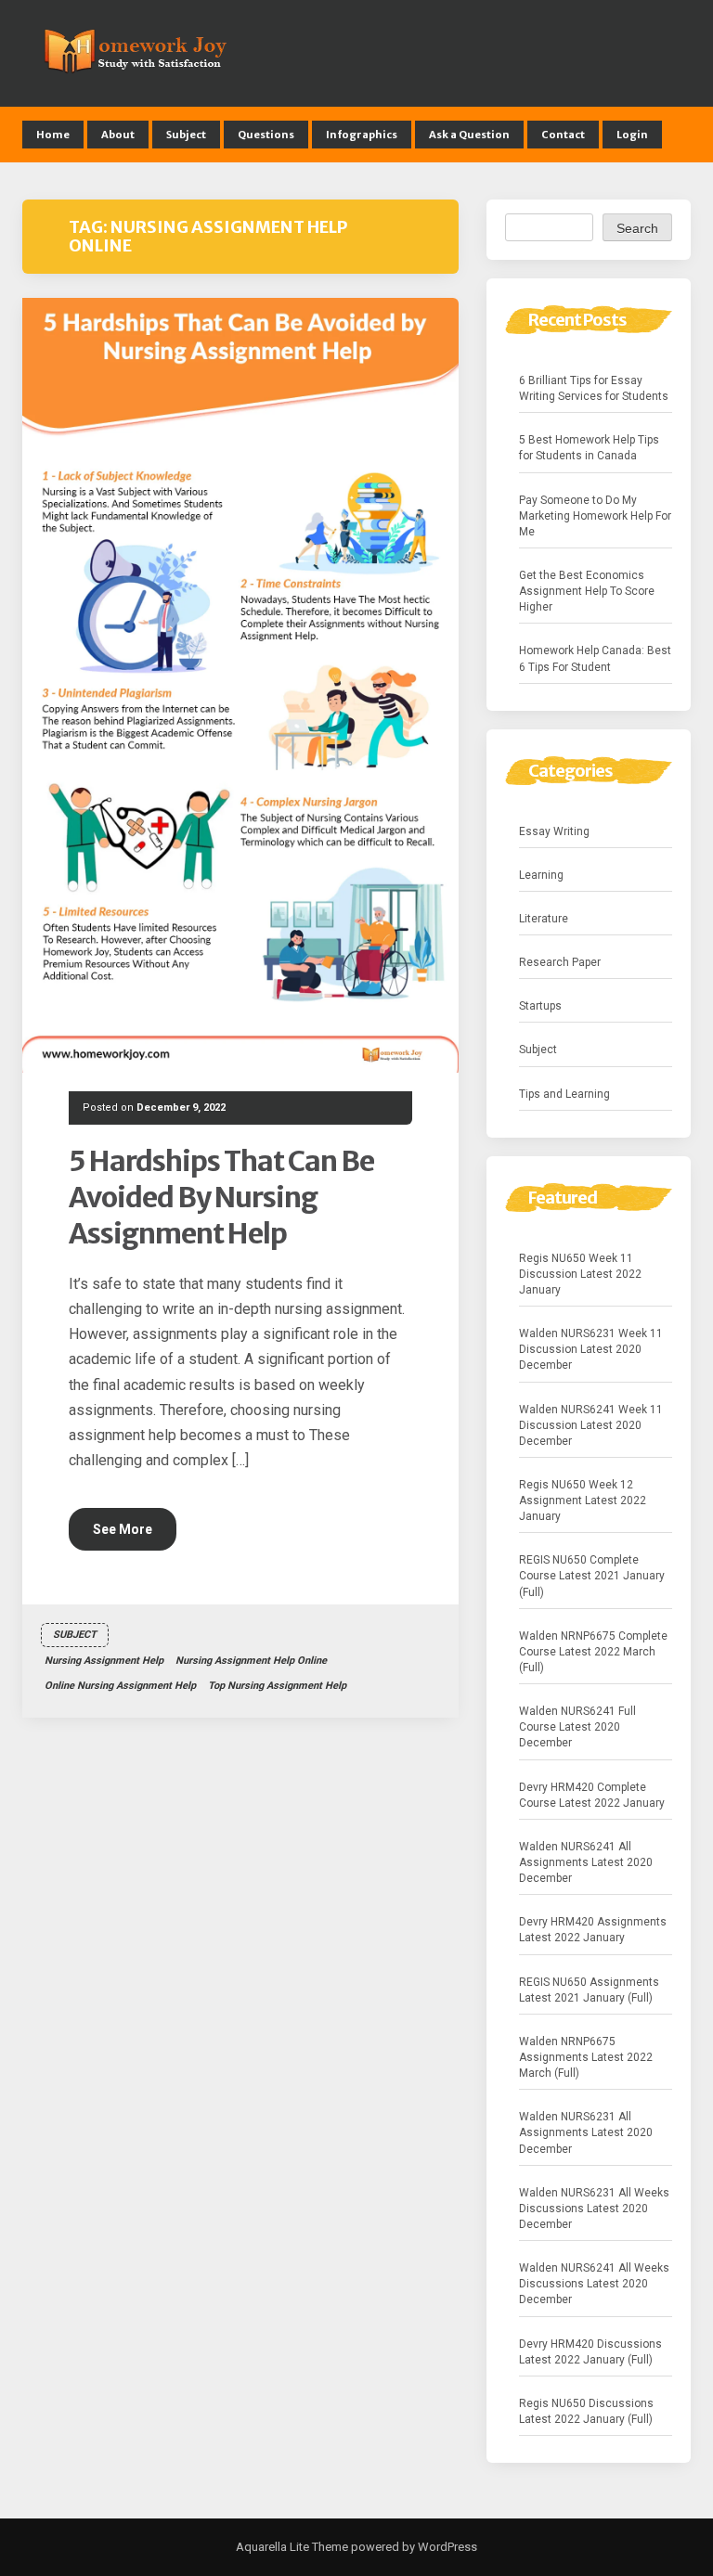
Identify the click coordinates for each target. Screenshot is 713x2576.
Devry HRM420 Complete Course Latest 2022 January (592, 1795)
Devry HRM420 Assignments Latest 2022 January (593, 1930)
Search (637, 228)
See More (123, 1529)
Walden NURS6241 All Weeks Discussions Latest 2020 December (594, 2284)
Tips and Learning (564, 1094)
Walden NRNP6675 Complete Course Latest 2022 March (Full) (593, 1652)
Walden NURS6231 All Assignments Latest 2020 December (586, 2132)
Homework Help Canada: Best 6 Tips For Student (595, 658)
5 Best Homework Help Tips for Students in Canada (589, 448)
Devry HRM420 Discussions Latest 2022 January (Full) (590, 2352)
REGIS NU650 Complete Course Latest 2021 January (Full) (592, 1576)
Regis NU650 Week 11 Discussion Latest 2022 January (580, 1274)
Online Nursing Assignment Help (120, 1686)
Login (632, 135)
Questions (266, 135)
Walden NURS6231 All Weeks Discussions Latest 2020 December (594, 2209)
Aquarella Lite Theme (292, 2547)
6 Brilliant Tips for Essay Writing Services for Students (594, 388)
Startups (540, 1006)
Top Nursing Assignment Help (277, 1686)
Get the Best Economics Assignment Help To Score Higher (587, 591)
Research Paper (560, 962)
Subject (186, 135)
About (118, 135)
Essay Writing (554, 831)
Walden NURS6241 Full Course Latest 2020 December (577, 1727)
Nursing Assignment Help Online (251, 1661)
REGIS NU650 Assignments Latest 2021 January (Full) (589, 1990)
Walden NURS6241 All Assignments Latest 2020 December (586, 1862)
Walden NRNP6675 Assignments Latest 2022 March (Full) (586, 2057)
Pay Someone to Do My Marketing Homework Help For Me (595, 516)
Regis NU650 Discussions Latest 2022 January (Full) (586, 2411)
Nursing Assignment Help (104, 1661)
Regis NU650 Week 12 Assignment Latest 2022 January (583, 1501)
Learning (541, 875)
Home (53, 135)
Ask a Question (469, 135)
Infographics (362, 135)
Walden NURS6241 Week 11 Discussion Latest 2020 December (591, 1425)
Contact (563, 135)
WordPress (446, 2547)
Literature (544, 919)
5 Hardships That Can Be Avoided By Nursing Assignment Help (221, 1197)
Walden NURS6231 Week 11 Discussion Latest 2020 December (591, 1349)
